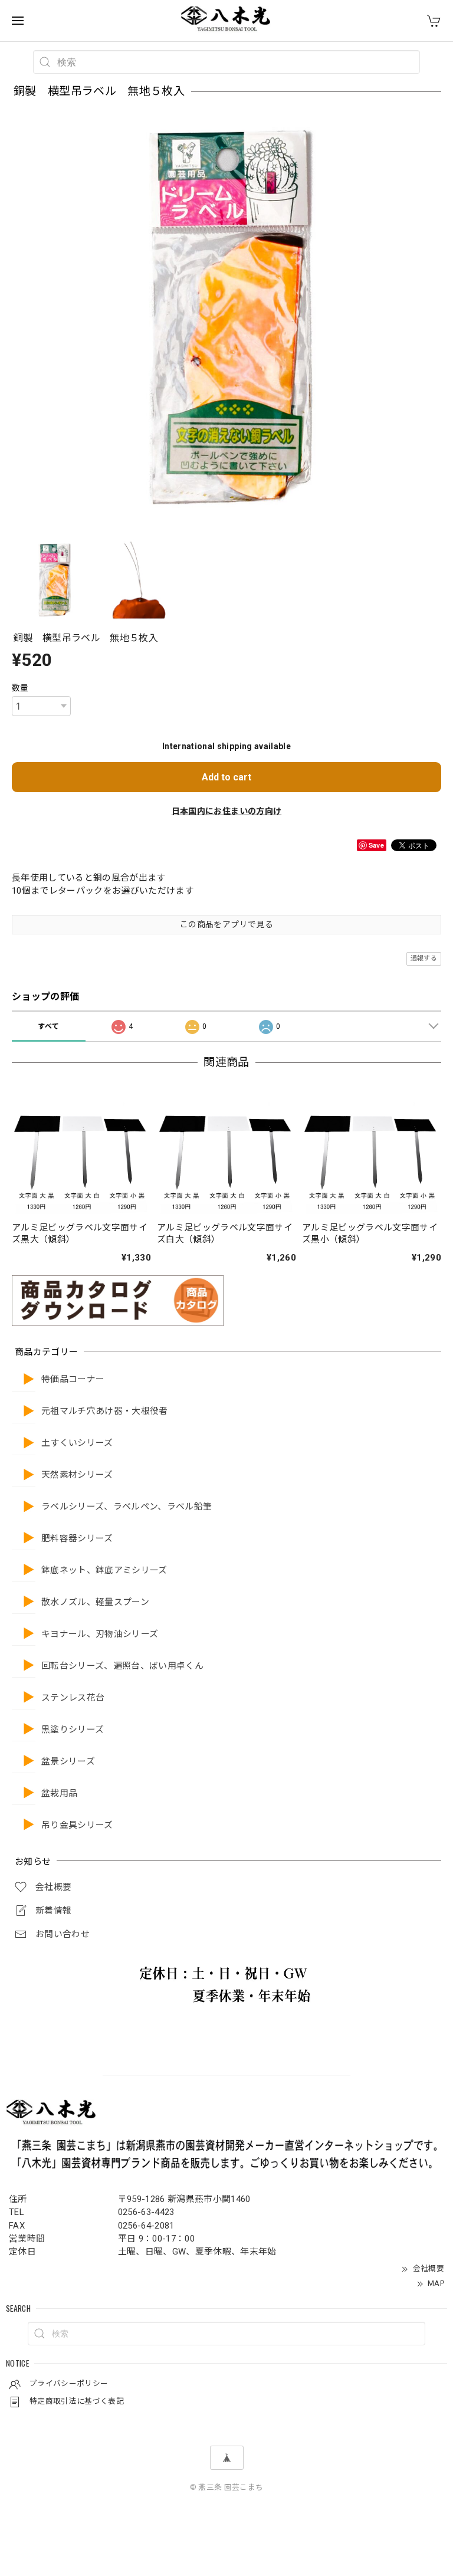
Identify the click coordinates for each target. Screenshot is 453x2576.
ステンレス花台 (73, 1698)
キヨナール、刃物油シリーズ (100, 1634)
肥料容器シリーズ (77, 1539)
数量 (20, 688)
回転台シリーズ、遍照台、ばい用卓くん (122, 1666)
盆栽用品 (59, 1794)
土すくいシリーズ (77, 1443)
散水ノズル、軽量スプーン (95, 1602)
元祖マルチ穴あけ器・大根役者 (105, 1411)
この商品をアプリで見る (226, 924)
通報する (424, 958)
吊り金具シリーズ (77, 1825)
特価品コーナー (73, 1379)
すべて (48, 1026)
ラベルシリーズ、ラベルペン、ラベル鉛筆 (127, 1507)
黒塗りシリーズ (73, 1730)
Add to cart (226, 777)
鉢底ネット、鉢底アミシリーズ (104, 1571)
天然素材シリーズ (77, 1475)
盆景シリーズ (68, 1762)
